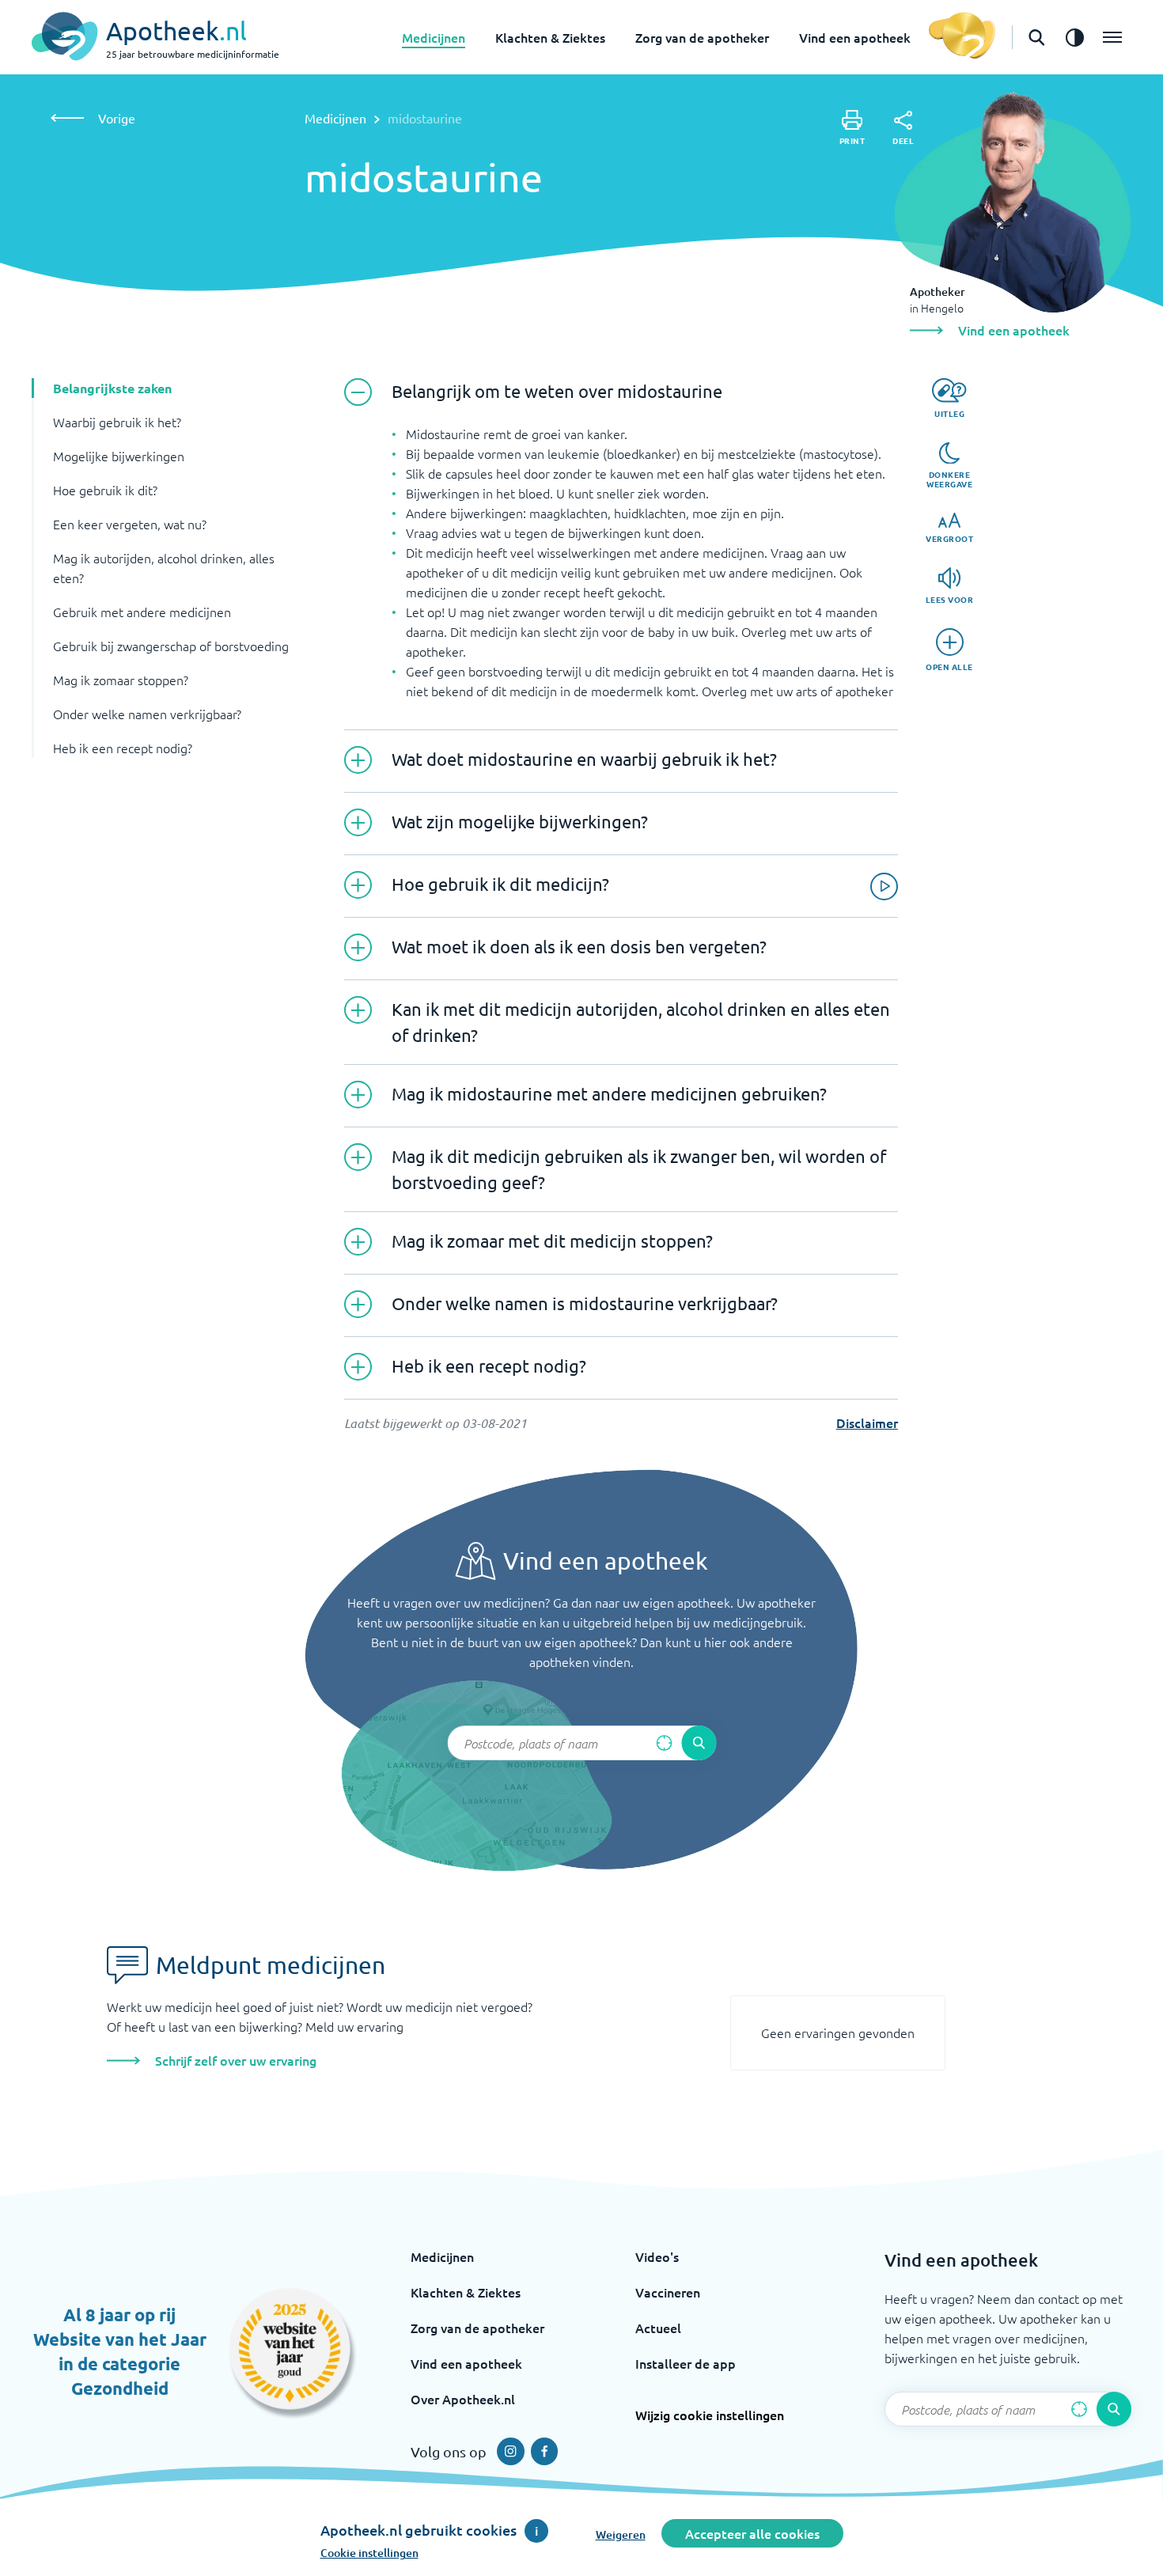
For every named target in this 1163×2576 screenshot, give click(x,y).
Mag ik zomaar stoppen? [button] (121, 680)
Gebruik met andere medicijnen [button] (142, 612)
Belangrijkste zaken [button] (112, 388)
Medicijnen (434, 37)
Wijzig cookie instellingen (710, 2415)
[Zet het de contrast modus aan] (1074, 37)
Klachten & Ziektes (550, 37)
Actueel (658, 2328)
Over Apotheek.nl (463, 2399)
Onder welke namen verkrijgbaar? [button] (147, 714)
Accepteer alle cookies (752, 2533)
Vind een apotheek (855, 37)
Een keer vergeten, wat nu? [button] (130, 524)
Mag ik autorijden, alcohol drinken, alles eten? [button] (164, 568)
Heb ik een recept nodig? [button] (123, 748)
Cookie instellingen (369, 2553)
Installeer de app (686, 2363)
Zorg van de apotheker (702, 37)
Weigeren (621, 2534)
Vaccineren (668, 2292)
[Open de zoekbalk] (1036, 37)
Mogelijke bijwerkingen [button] (119, 456)
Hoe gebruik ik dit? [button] (105, 490)
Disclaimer (867, 1422)
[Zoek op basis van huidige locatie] (664, 1743)
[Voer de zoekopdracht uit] (699, 1743)
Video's (657, 2256)
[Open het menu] (1112, 37)
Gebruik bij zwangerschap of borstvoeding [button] (171, 646)
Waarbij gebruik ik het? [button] (117, 422)
